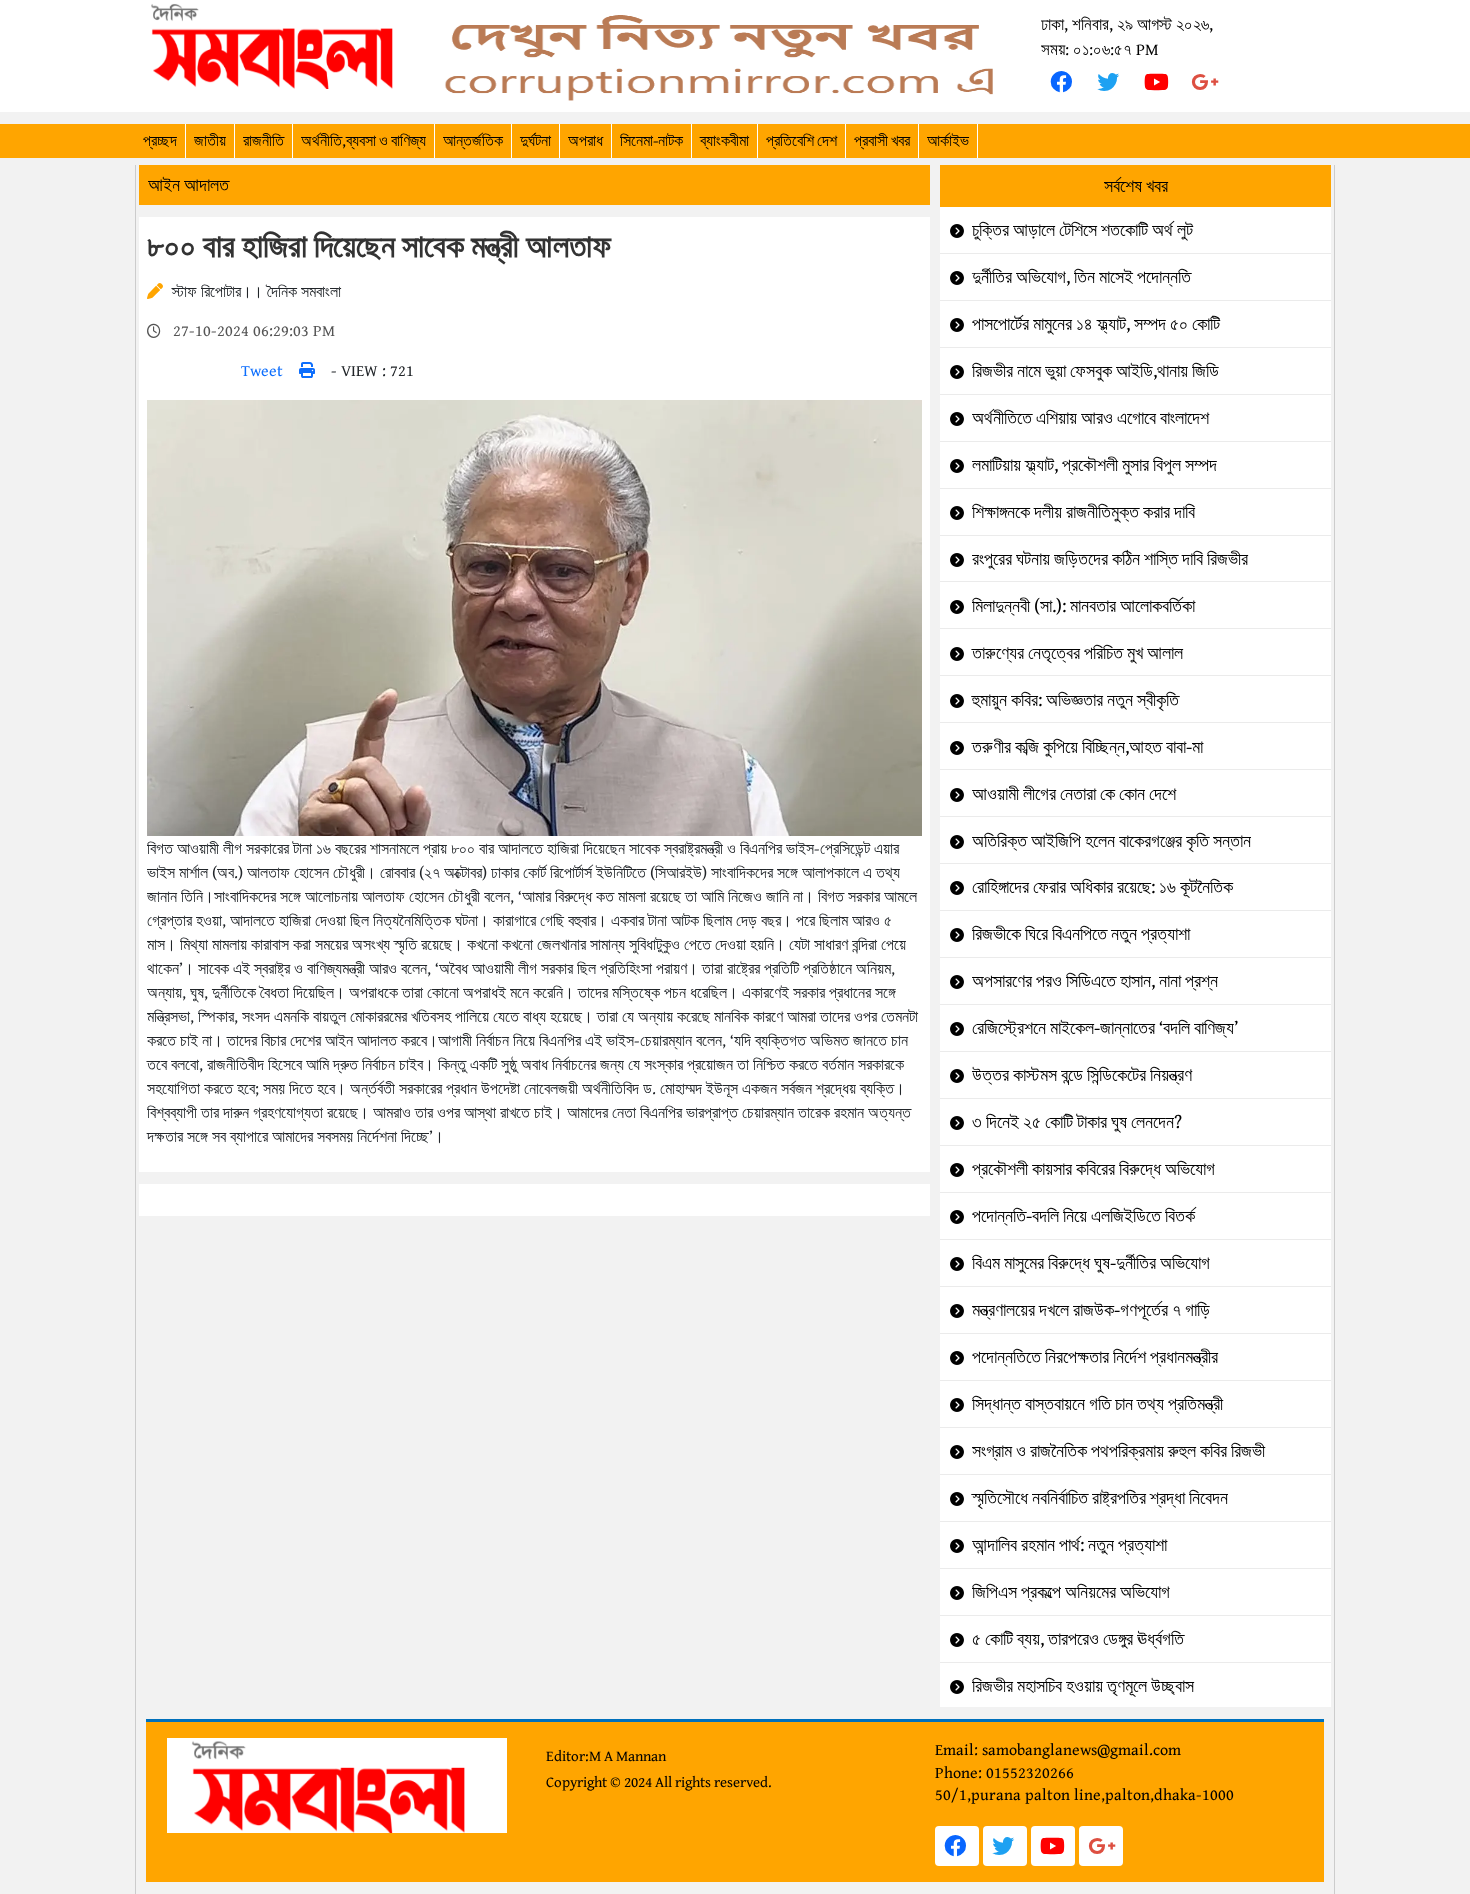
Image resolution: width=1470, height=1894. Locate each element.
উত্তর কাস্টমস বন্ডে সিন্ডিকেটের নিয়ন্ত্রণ (1082, 1074)
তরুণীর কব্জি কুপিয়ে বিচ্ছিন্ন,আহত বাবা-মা (1087, 746)
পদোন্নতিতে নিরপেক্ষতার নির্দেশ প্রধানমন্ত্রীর (1095, 1356)
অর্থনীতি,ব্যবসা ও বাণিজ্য (363, 140)
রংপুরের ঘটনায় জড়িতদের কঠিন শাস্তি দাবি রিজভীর (1110, 558)
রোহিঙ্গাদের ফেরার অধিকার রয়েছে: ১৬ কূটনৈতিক (1102, 886)
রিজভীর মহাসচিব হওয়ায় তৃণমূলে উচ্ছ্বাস (1083, 1685)
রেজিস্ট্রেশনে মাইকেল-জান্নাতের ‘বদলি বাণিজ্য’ (1105, 1027)
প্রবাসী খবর (882, 140)
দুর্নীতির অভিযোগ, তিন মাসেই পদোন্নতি (1081, 276)
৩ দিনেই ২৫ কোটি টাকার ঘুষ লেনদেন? (1077, 1121)
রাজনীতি (263, 140)
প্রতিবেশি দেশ (801, 140)
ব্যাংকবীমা (724, 140)
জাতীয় (210, 140)
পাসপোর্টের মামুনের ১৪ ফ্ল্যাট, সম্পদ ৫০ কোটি (1096, 323)
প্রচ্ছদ (160, 140)
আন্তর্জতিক (473, 140)
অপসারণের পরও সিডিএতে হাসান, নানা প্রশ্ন (1095, 980)
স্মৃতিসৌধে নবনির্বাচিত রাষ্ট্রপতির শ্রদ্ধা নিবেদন (1100, 1497)
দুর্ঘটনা (535, 140)
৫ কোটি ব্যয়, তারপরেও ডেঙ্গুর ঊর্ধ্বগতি (1078, 1638)
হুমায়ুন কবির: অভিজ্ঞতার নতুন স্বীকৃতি (1075, 699)
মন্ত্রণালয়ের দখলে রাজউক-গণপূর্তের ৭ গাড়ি (1091, 1309)
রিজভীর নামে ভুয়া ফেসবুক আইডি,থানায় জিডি (1095, 370)
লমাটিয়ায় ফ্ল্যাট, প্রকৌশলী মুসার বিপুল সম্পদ (1094, 464)
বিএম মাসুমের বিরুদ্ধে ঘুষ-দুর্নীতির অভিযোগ (1091, 1262)
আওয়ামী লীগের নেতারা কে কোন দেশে (1074, 793)
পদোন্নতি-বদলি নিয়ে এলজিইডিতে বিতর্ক (1083, 1215)
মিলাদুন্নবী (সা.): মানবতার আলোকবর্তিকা (1083, 605)
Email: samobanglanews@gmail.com (1058, 1749)
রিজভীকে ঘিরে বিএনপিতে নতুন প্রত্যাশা (1081, 933)
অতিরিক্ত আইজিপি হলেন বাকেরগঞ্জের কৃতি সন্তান (1111, 840)
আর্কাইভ (948, 140)
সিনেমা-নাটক (651, 140)
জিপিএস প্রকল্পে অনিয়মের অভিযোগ (1071, 1591)
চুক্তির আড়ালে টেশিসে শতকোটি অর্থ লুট (1082, 229)
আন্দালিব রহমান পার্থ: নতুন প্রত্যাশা (1069, 1544)
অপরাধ (585, 140)
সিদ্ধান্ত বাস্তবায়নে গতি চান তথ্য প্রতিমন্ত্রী (1097, 1403)
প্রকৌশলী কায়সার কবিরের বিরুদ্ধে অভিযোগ (1093, 1168)
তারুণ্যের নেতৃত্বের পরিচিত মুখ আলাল (1077, 652)
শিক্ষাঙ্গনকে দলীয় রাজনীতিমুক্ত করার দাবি (1083, 511)
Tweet (262, 370)
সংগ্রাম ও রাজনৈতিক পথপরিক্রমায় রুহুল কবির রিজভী (1118, 1450)
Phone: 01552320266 (1004, 1772)
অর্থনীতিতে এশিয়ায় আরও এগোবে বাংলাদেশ (1090, 417)
